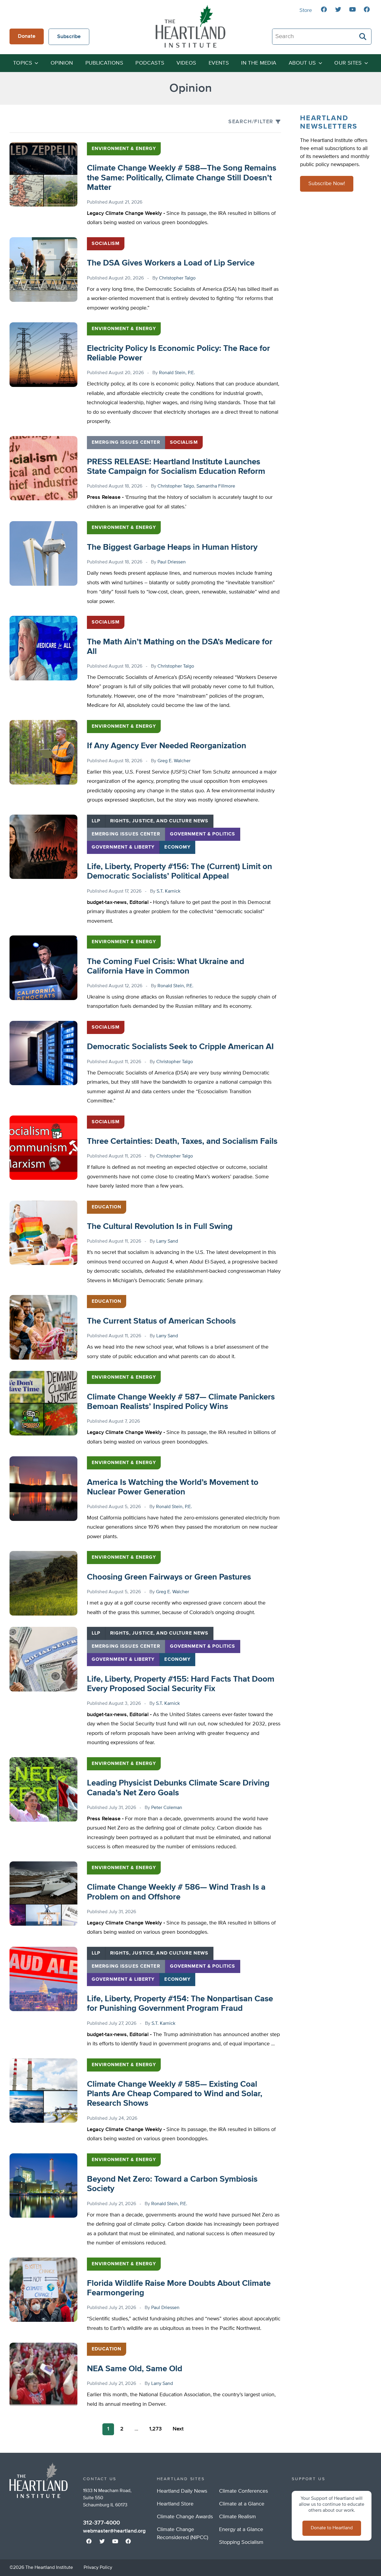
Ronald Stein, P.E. (177, 373)
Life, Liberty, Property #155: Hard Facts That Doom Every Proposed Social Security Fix (181, 1684)
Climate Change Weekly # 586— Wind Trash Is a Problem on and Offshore (176, 1892)
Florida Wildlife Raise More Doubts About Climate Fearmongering (179, 2288)
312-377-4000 (102, 2523)
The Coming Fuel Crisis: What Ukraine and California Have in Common (165, 966)
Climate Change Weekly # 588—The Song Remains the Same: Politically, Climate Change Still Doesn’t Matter (182, 178)
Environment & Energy (124, 149)
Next (178, 2429)
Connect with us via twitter (338, 10)
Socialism (106, 244)
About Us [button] (302, 63)
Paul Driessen (172, 562)
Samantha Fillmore (216, 486)
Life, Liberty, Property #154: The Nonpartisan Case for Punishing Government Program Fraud (180, 2004)
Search (363, 37)
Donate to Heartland (332, 2528)
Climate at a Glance (242, 2504)
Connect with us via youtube (352, 10)
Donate (27, 36)
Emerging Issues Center (126, 443)
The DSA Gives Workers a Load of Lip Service (171, 263)
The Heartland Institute (190, 26)
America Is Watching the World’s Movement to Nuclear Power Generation (173, 1487)
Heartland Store (175, 2504)
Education (107, 1207)
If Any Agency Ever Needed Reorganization (167, 746)
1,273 (155, 2429)
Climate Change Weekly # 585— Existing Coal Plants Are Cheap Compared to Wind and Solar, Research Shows (175, 2094)
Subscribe (69, 37)
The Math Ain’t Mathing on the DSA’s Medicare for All (180, 647)
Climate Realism (238, 2517)
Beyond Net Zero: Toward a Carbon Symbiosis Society (172, 2184)
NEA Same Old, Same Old (135, 2369)
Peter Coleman (167, 1808)
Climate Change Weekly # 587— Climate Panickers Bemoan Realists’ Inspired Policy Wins (181, 1402)
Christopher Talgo (177, 278)
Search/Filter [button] (251, 122)
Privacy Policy (98, 2568)
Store (306, 10)
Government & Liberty (123, 847)
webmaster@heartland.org (114, 2531)
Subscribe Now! (327, 184)
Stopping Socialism (241, 2542)
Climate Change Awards (185, 2517)
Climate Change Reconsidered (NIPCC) (182, 2534)
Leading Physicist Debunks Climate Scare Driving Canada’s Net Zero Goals (178, 1788)
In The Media (259, 63)
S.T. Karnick (168, 891)
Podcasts (150, 63)
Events (219, 63)
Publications (104, 63)
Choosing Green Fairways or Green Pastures (169, 1577)
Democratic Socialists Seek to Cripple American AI (180, 1047)
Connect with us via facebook (324, 10)
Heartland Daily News (182, 2491)
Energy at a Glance (241, 2530)
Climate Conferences (243, 2491)
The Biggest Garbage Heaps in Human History (172, 547)
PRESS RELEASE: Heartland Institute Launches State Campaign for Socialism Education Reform (176, 467)
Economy (177, 847)
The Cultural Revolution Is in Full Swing (160, 1227)
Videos (186, 63)
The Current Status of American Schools (161, 1321)
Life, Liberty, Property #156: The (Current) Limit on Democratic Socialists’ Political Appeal (179, 871)
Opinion (62, 63)
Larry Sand (167, 1241)
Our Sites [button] (348, 63)
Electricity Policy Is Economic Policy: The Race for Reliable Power (178, 353)
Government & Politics (203, 834)
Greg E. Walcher (174, 761)
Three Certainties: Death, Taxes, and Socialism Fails (182, 1141)
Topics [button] (23, 63)
